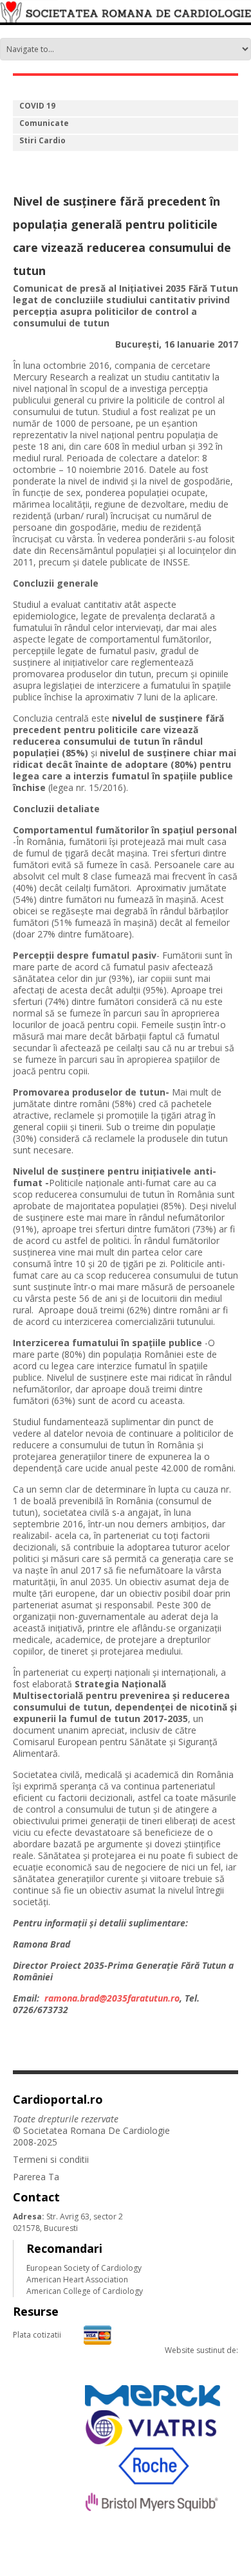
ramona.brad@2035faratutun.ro (112, 1998)
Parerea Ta (36, 2177)
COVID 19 (37, 106)
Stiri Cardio (42, 140)
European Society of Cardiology (84, 2268)
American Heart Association (77, 2279)
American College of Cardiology (85, 2291)
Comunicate (44, 123)
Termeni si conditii (51, 2159)
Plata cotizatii (37, 2335)
